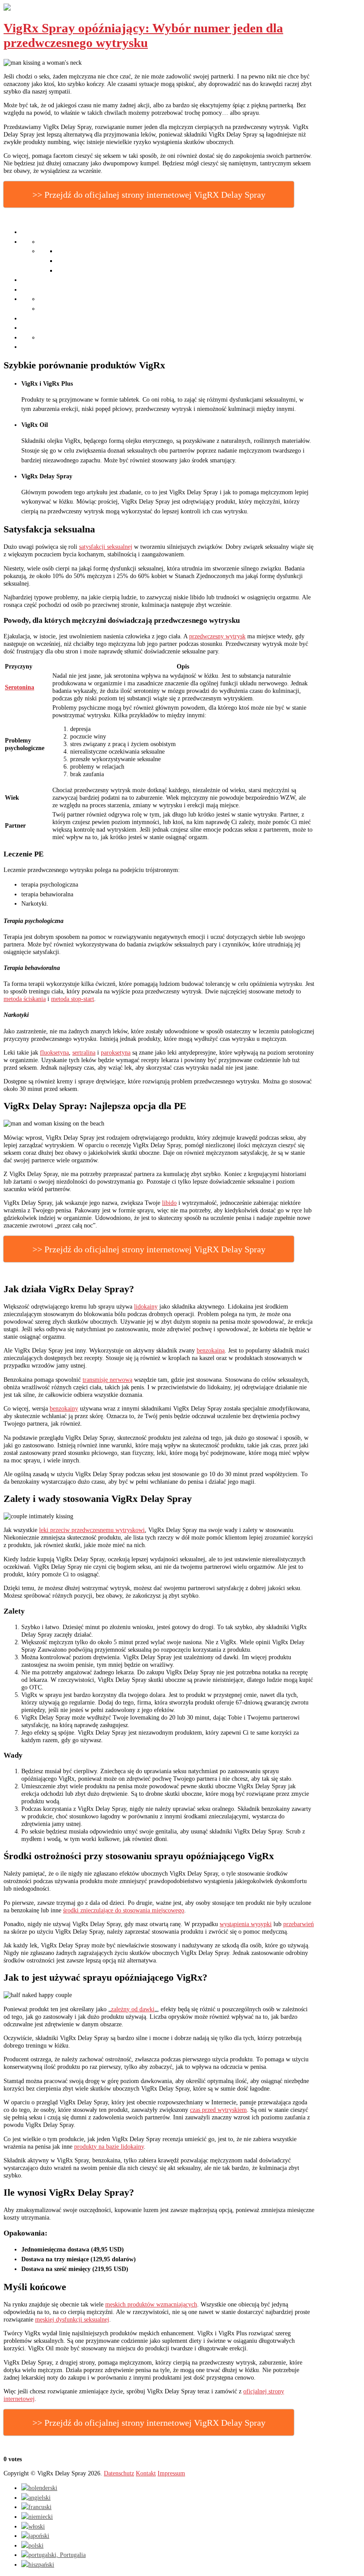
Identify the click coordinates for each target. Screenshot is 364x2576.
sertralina (84, 1052)
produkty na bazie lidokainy (109, 2146)
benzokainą (211, 1350)
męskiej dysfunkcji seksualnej (72, 2319)
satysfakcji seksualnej (106, 547)
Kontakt (146, 2473)
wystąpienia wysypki (246, 1924)
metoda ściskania (25, 999)
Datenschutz (119, 2473)
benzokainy (64, 1408)
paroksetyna (116, 1052)
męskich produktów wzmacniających (151, 2304)
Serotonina (20, 687)
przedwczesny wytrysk (217, 636)
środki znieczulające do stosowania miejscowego (124, 1910)
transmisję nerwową (107, 1380)
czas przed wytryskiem (218, 2110)
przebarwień (299, 1924)
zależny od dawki (133, 2009)
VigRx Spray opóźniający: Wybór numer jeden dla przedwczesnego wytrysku (143, 35)
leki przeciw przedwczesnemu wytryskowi (92, 1530)
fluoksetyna (54, 1052)
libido (169, 1203)
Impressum (171, 2473)
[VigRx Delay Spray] (7, 8)
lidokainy (146, 1306)
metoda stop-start (73, 999)
